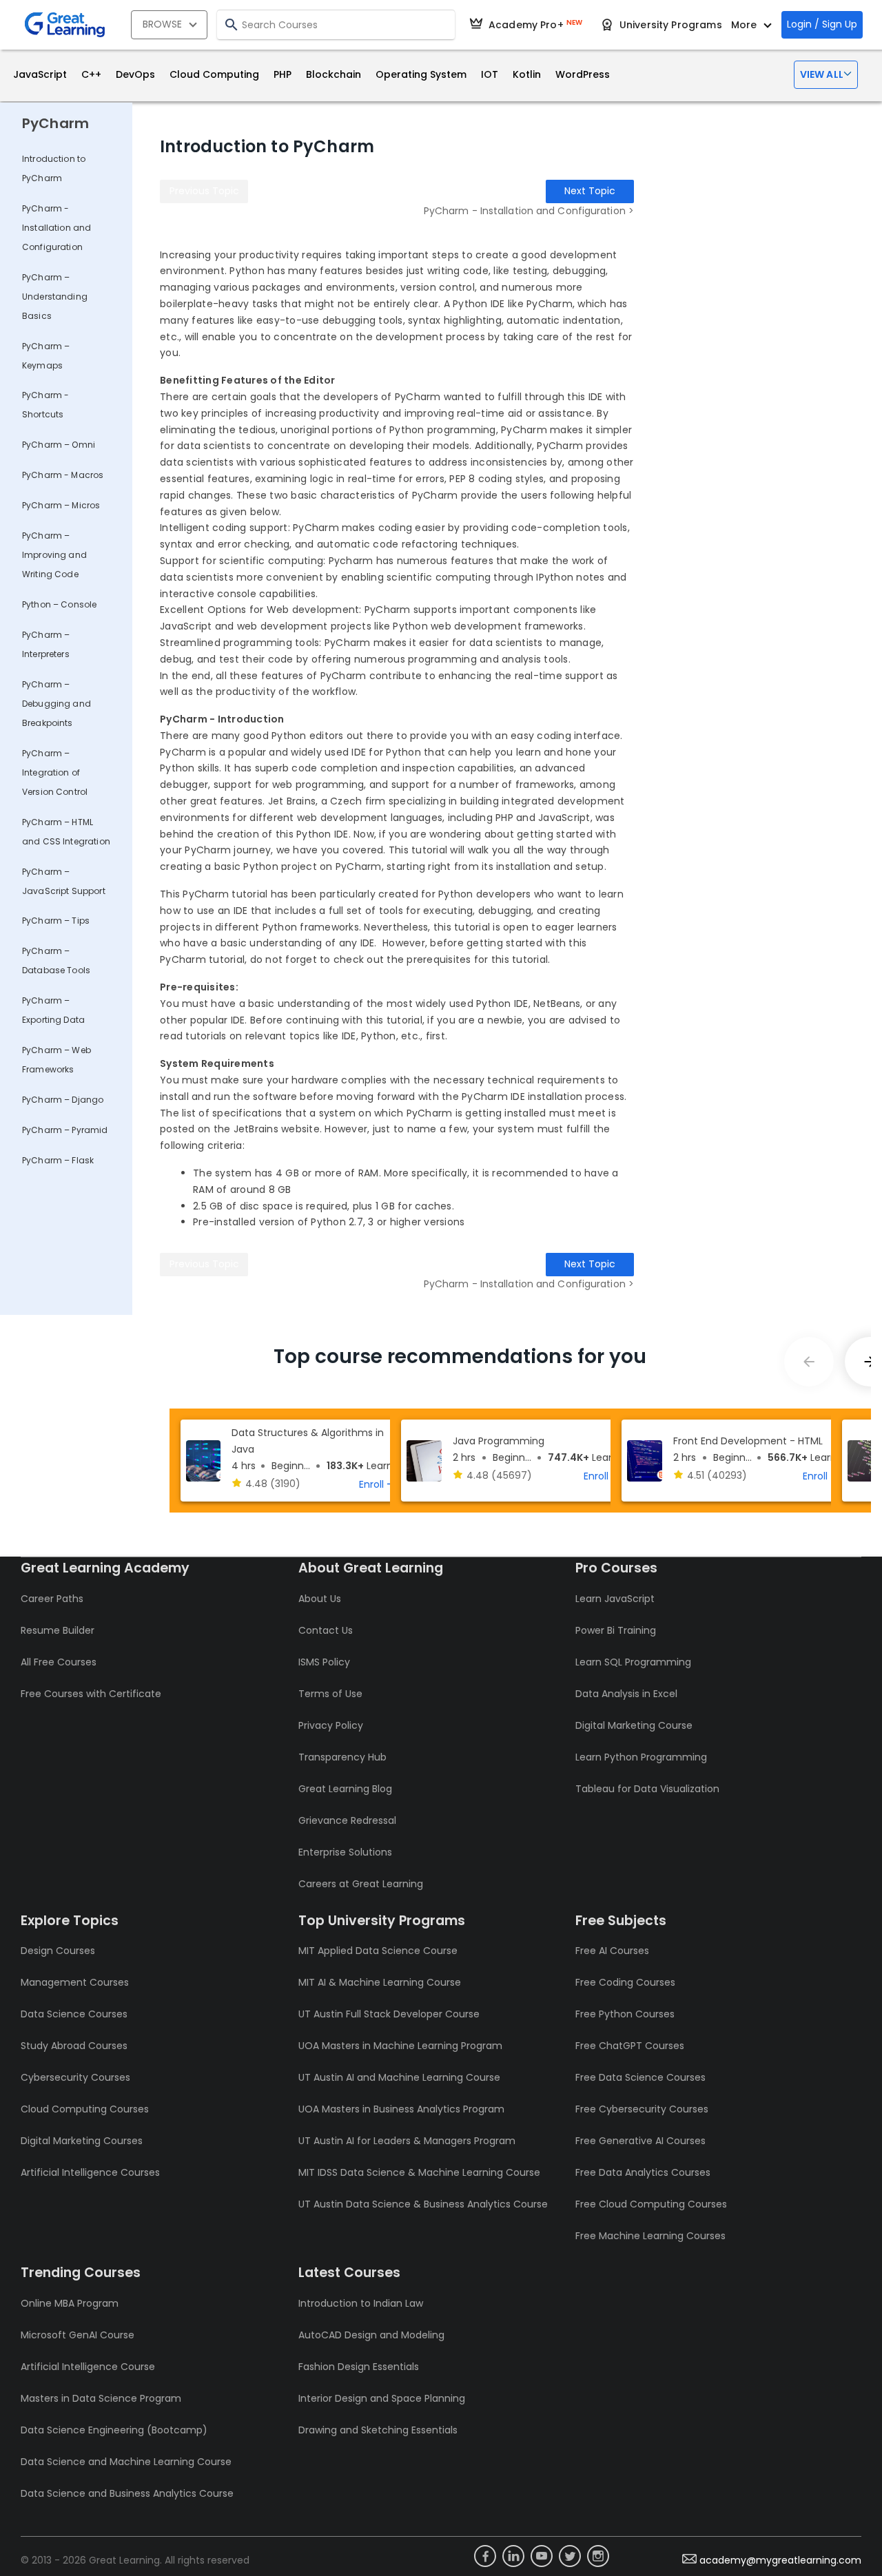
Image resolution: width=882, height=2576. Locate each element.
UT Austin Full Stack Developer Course (389, 2014)
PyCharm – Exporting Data (53, 1010)
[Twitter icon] (570, 2556)
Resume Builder (58, 1630)
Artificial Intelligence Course (88, 2367)
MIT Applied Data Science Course (378, 1951)
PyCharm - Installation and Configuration (57, 228)
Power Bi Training (616, 1630)
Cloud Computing (214, 74)
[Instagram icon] (598, 2556)
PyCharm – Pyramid (65, 1130)
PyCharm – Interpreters (46, 644)
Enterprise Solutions (345, 1852)
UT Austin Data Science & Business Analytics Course (423, 2204)
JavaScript (40, 74)
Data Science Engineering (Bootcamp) (114, 2430)
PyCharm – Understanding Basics (55, 297)
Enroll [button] (371, 1484)
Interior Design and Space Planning (382, 2398)
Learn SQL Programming (633, 1662)
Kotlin (527, 74)
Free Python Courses (625, 2014)
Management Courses (75, 1982)
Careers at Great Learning (361, 1884)
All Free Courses (59, 1662)
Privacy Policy (331, 1725)
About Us (320, 1599)
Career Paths (52, 1599)
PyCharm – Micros (61, 505)
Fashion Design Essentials (359, 2367)
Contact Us (326, 1630)
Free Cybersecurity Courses (642, 2109)
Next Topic (590, 191)
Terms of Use (330, 1694)
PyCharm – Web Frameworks (57, 1060)
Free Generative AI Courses (640, 2141)
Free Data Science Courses (640, 2077)
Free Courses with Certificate (91, 1694)
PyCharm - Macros (63, 475)
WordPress (583, 74)
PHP (283, 74)
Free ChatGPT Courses (630, 2046)
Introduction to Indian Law (361, 2303)
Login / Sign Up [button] (822, 24)
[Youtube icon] (542, 2556)
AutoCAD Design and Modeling (371, 2335)
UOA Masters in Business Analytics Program (401, 2109)
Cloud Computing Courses (85, 2109)
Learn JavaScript (615, 1599)
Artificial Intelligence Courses (90, 2172)
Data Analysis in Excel (626, 1694)
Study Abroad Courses (74, 2046)
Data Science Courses (74, 2014)
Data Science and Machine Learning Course (126, 2462)
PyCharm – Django (63, 1100)
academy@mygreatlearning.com (780, 2560)
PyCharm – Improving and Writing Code (54, 555)
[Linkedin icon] (513, 2556)
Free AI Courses (612, 1951)
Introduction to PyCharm (54, 168)
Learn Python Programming (641, 1757)
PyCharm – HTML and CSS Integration (66, 832)
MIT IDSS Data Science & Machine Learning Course (419, 2172)
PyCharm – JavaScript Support (64, 881)
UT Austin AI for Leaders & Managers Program (407, 2141)
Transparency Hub (342, 1757)
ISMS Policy (324, 1662)
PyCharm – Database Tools (56, 960)
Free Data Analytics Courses (643, 2172)
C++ (91, 74)
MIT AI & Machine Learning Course (380, 1982)
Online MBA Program (70, 2303)
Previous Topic (204, 191)
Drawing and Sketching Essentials (378, 2430)
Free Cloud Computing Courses (651, 2204)
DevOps (135, 74)
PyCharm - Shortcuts (45, 405)
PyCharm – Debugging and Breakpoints (57, 704)
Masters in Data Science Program (101, 2398)
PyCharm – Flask (58, 1160)
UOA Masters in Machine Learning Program (400, 2046)
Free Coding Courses (625, 1982)
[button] (826, 75)
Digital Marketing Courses (82, 2141)
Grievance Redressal (347, 1820)
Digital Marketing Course (634, 1725)
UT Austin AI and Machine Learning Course (399, 2077)
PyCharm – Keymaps (46, 356)
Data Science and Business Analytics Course (127, 2493)
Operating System (421, 74)
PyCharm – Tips (56, 921)
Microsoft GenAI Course (78, 2335)
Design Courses (58, 1951)
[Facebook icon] (485, 2556)
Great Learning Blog (345, 1789)
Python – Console (59, 604)
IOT (490, 74)
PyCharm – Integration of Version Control (55, 772)
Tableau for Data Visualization (647, 1789)
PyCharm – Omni (59, 445)
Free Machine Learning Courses (650, 2236)
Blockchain (334, 74)
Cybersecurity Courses (75, 2077)
